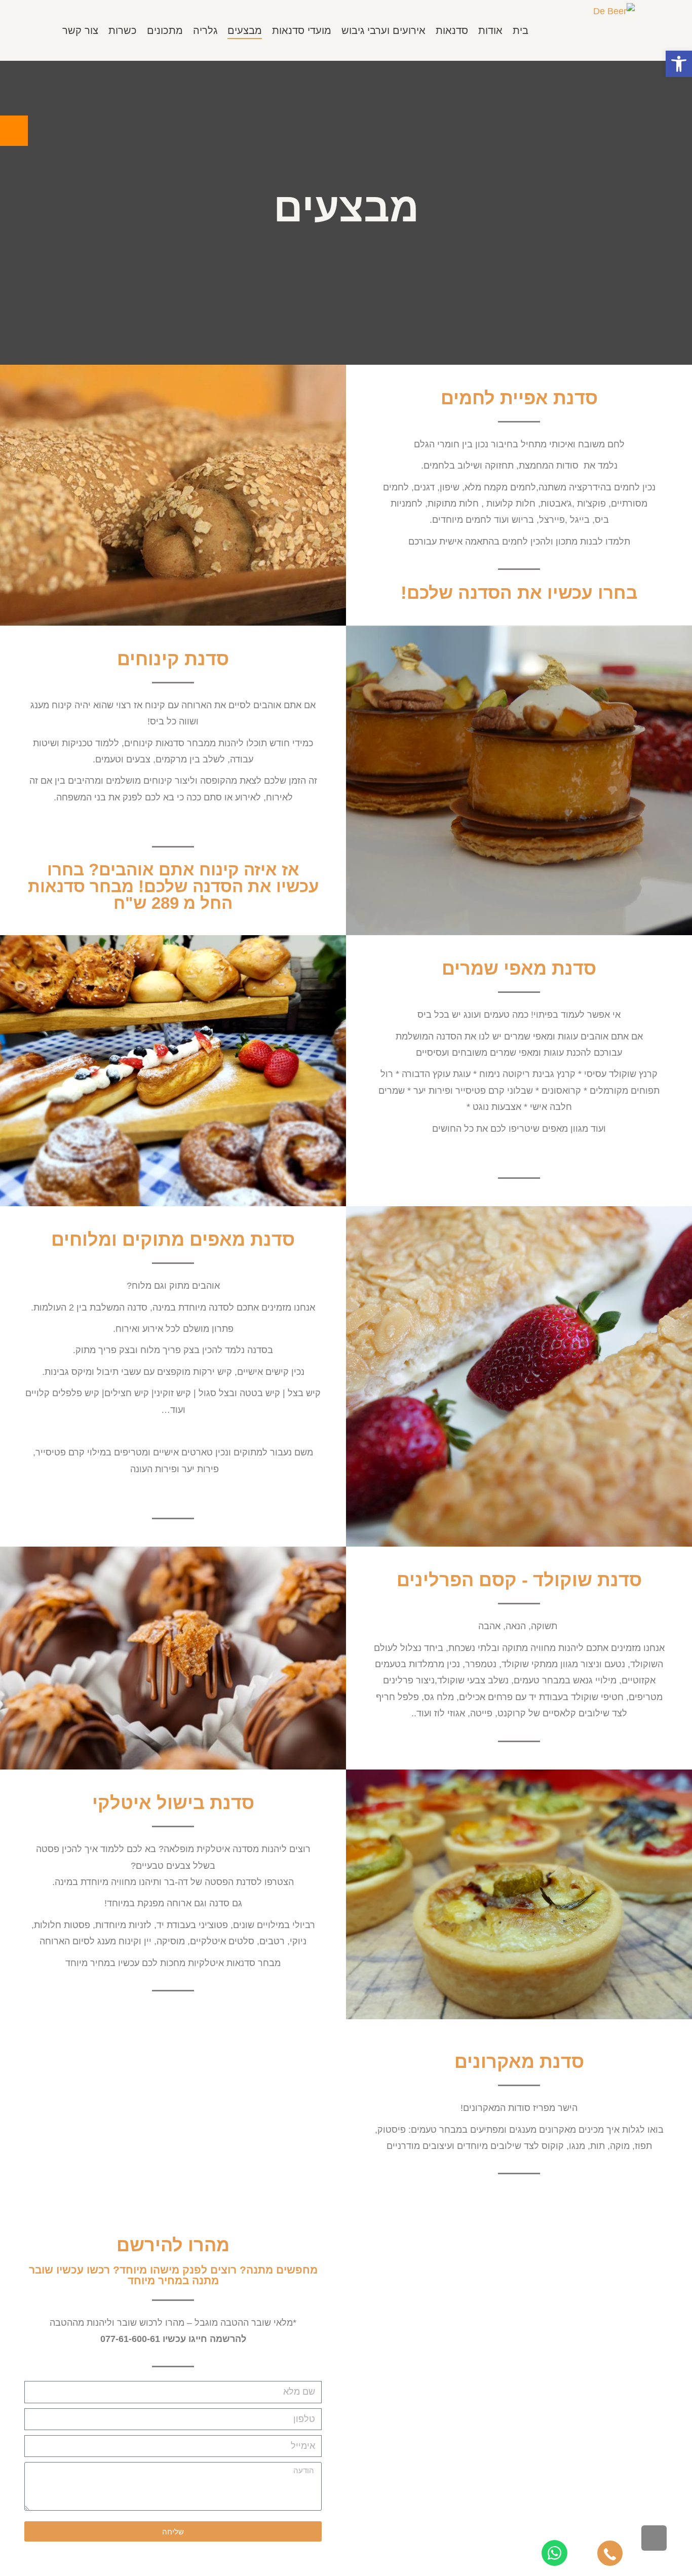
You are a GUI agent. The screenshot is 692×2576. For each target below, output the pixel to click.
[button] (679, 64)
